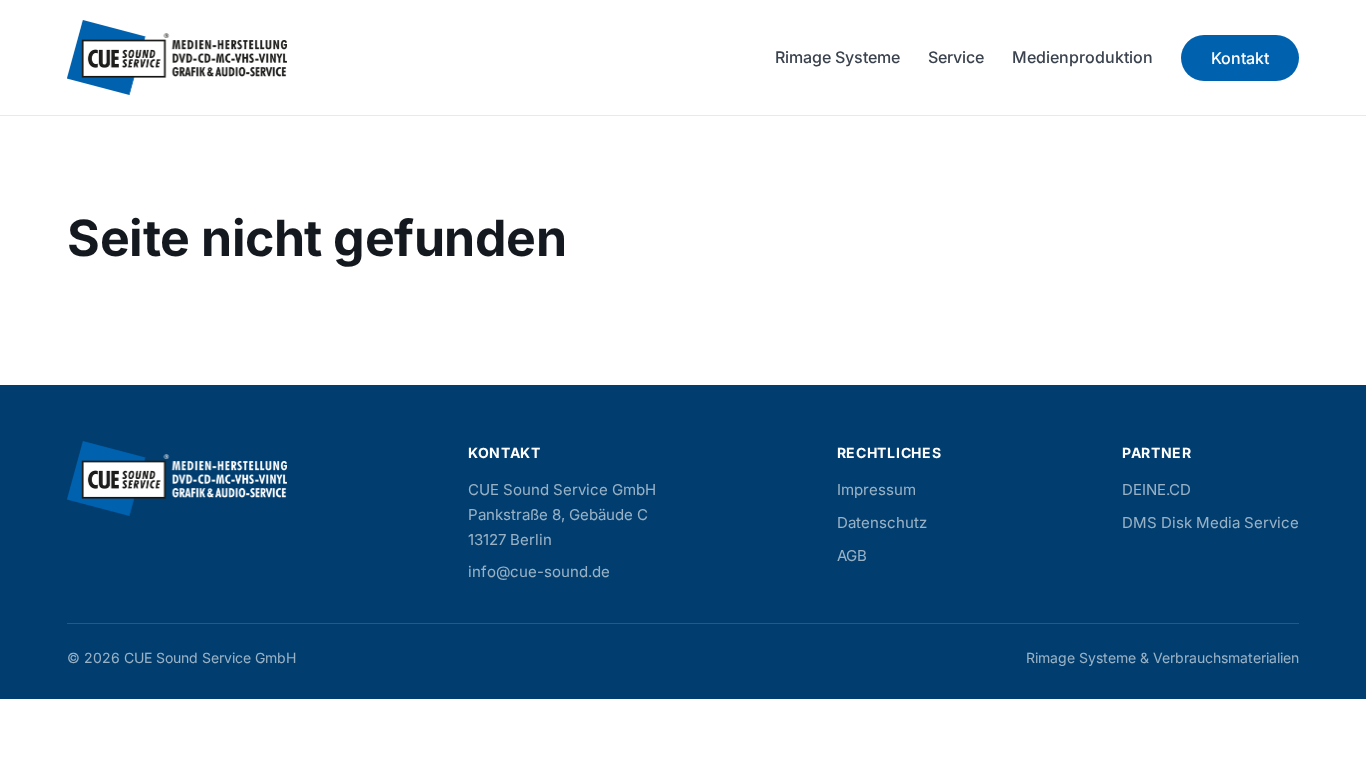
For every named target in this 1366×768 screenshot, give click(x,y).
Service (956, 57)
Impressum (876, 489)
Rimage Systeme (837, 57)
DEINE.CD (1156, 489)
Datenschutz (882, 522)
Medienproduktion (1082, 57)
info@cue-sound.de (539, 571)
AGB (852, 555)
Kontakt (1240, 58)
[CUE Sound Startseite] (177, 57)
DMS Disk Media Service (1210, 522)
